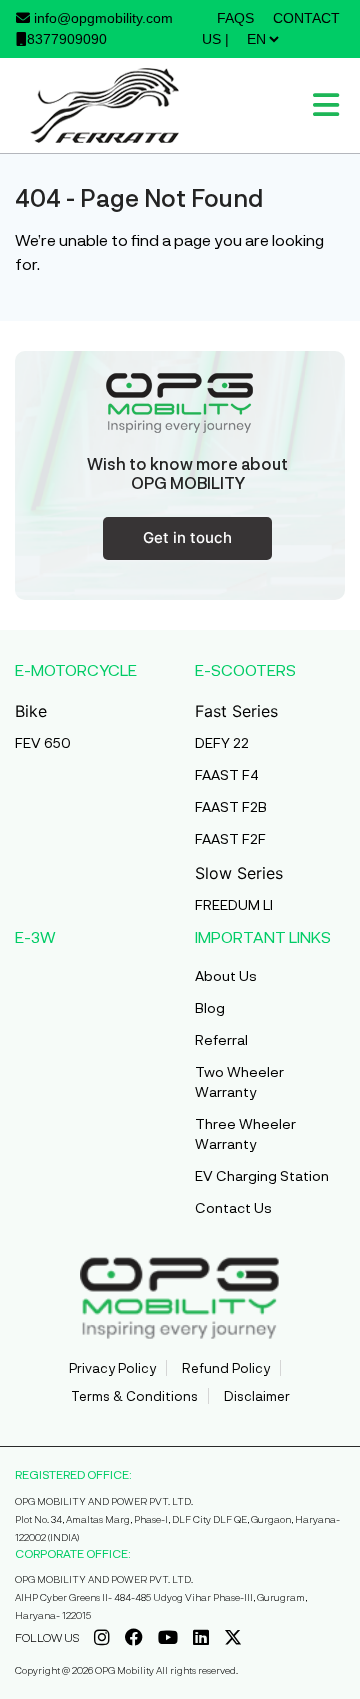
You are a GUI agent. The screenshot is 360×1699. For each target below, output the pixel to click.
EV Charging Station (262, 1175)
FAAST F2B (231, 806)
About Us (226, 975)
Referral (221, 1039)
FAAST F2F (230, 838)
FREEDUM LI (234, 904)
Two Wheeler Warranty (239, 1081)
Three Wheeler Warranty (245, 1133)
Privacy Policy (112, 1368)
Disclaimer (257, 1396)
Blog (210, 1007)
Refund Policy (226, 1368)
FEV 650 (43, 742)
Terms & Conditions (134, 1396)
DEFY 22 (222, 742)
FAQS (235, 18)
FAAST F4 (227, 774)
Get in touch (187, 537)
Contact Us (233, 1207)
